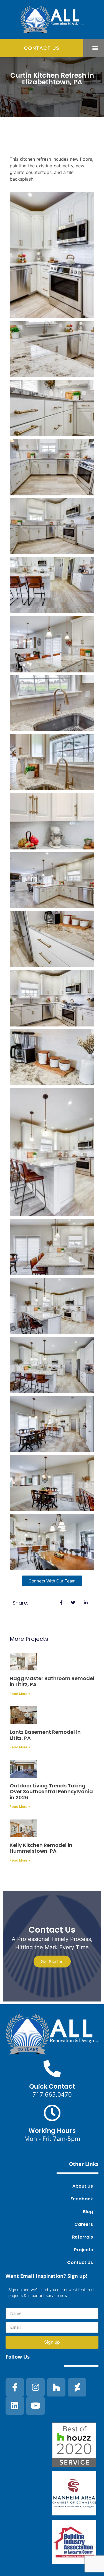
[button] (95, 48)
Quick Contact (52, 2087)
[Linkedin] (15, 2406)
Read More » (20, 1694)
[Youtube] (35, 2406)
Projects (83, 2250)
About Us (83, 2186)
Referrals (83, 2237)
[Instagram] (35, 2387)
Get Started (52, 1962)
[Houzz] (56, 2387)
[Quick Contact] (52, 2069)
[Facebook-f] (15, 2387)
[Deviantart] (77, 2387)
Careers (84, 2224)
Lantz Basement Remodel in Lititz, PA (45, 1735)
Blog (88, 2212)
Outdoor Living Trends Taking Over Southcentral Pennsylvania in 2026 (51, 1792)
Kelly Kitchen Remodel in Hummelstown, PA (41, 1848)
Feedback (82, 2199)
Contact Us (80, 2262)
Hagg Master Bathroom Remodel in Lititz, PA (52, 1681)
